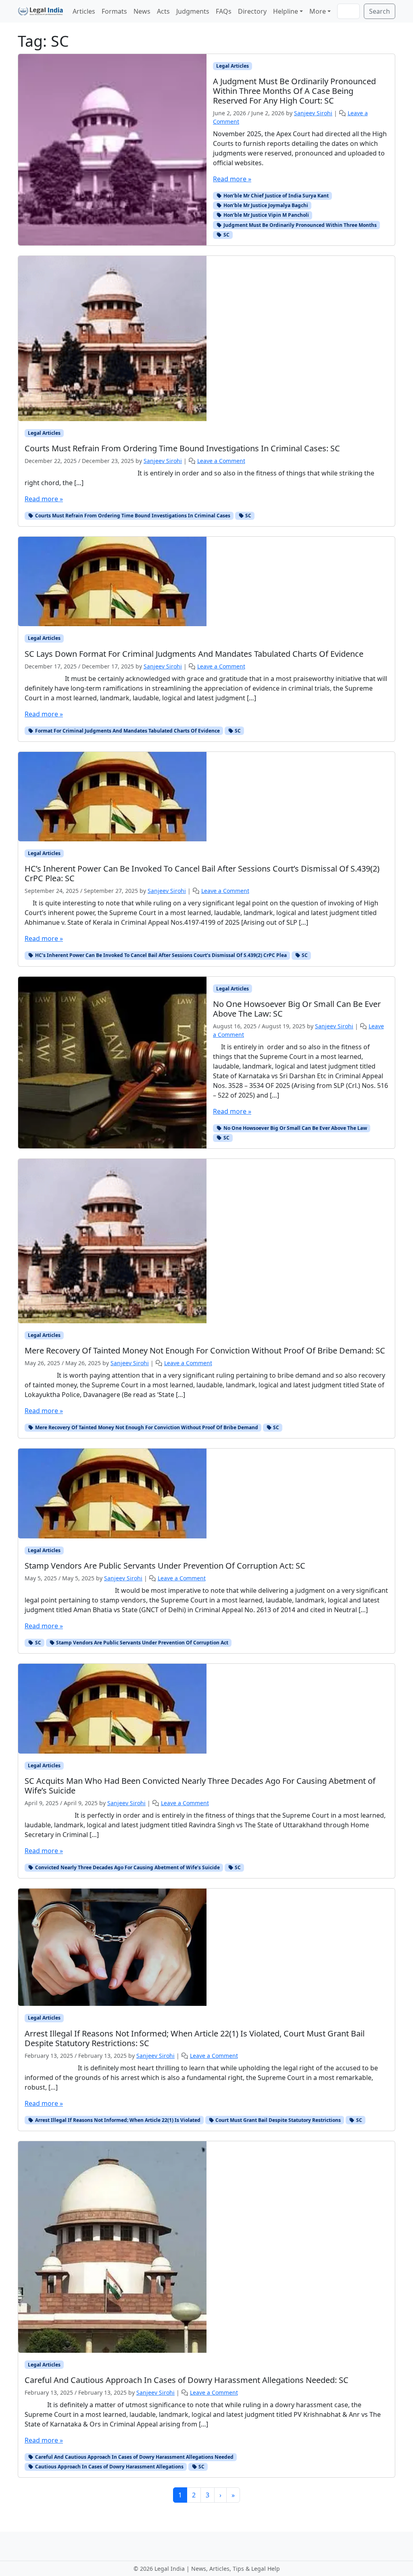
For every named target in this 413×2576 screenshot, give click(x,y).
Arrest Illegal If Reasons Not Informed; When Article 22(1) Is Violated (117, 2120)
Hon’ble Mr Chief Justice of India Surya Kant (275, 196)
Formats (114, 11)
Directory (252, 11)
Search (380, 11)
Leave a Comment (221, 461)
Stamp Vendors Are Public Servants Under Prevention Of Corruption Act (142, 1643)
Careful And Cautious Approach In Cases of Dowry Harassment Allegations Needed (134, 2457)
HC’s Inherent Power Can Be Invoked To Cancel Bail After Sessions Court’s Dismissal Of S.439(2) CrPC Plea (160, 955)
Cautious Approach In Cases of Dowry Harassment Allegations (109, 2467)
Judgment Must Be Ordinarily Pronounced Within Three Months (299, 225)
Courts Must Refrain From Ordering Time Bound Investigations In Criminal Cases (132, 516)
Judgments (193, 11)
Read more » (232, 179)
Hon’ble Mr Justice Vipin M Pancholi (266, 215)
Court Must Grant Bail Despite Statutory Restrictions (277, 2120)
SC (226, 235)
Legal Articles (233, 66)
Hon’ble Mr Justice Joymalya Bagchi (265, 205)
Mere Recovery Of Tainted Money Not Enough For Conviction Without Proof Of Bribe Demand (146, 1427)
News (142, 11)
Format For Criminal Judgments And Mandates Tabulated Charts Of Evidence (127, 731)
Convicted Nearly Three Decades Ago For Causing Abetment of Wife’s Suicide (127, 1867)
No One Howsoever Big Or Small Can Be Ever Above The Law (295, 1128)
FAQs (224, 11)
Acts (163, 11)
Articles (84, 11)
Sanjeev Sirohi (313, 113)
